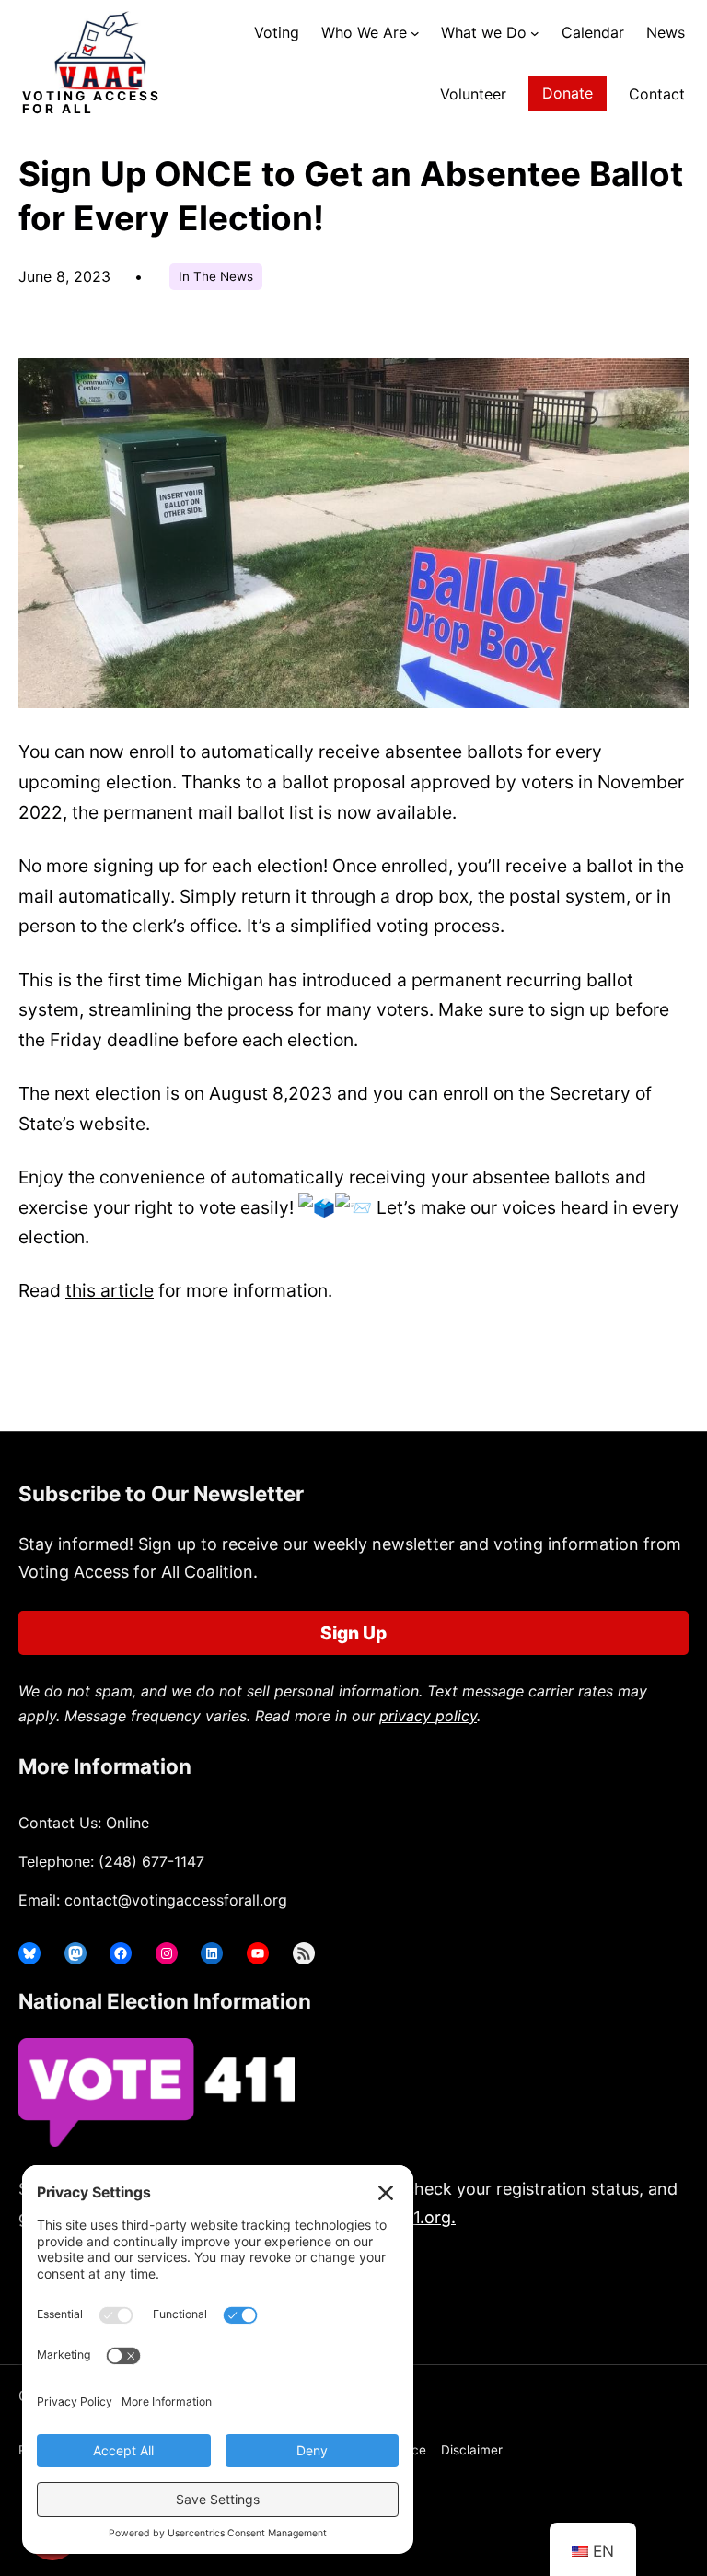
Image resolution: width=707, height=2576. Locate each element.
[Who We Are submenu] (415, 33)
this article (110, 1290)
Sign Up (353, 1633)
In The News (216, 276)
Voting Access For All (92, 102)
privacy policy (428, 1716)
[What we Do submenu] (535, 33)
